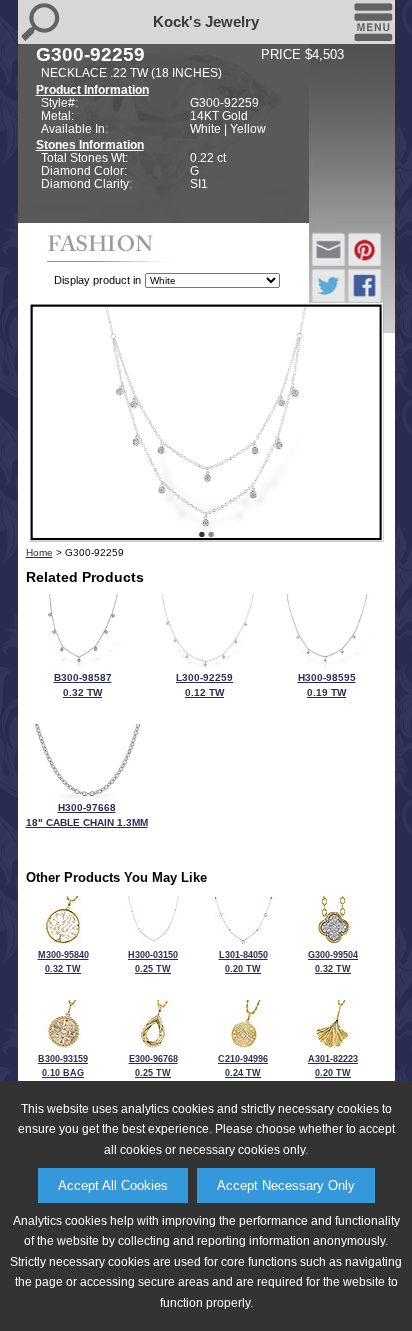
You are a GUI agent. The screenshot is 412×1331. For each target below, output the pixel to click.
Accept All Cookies (113, 1185)
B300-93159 (63, 1072)
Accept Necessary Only (286, 1185)
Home (39, 552)
